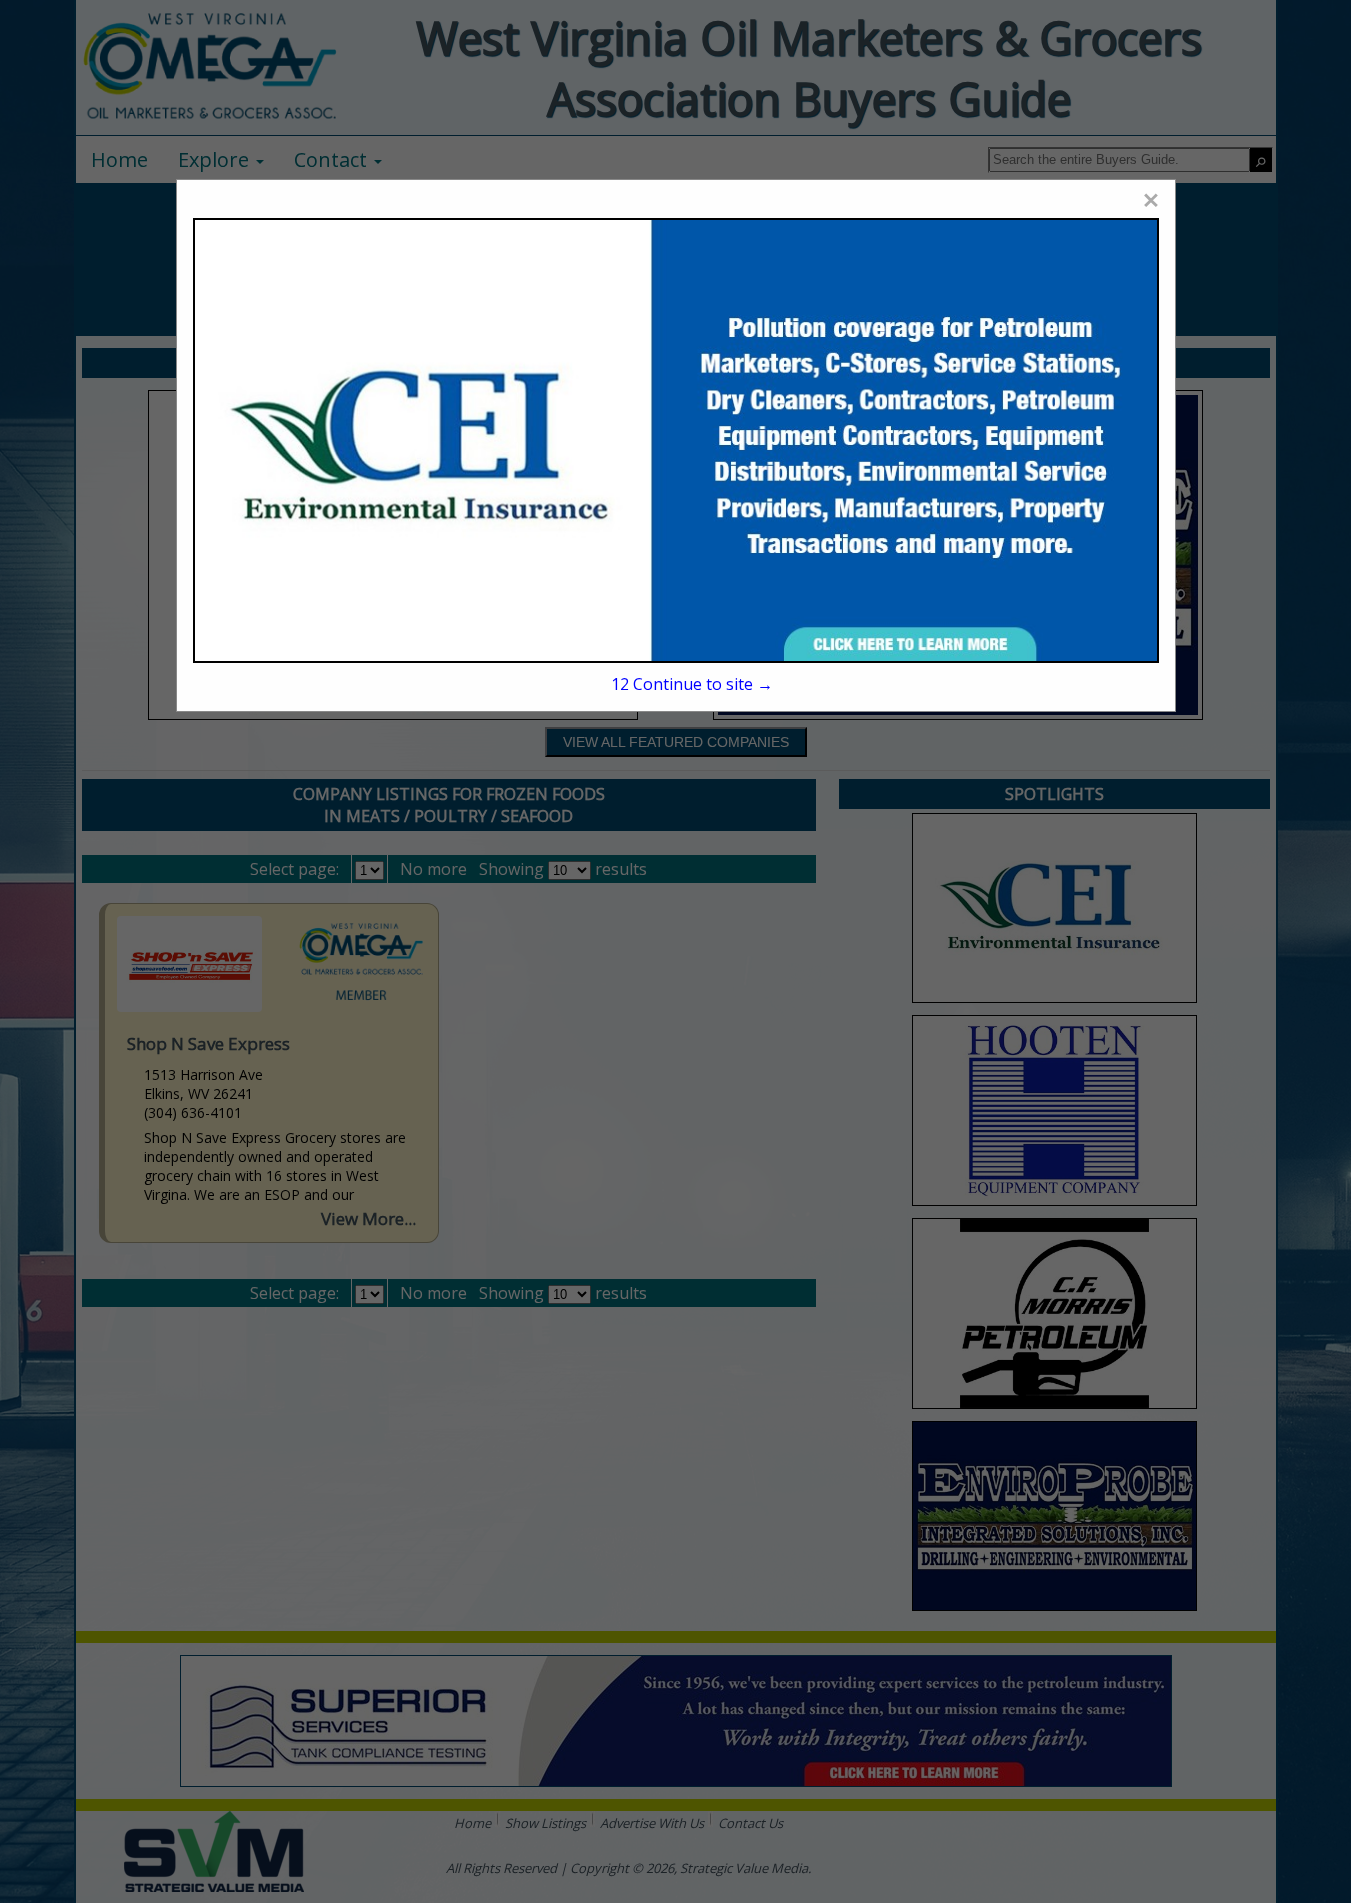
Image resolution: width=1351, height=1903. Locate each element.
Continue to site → (692, 684)
